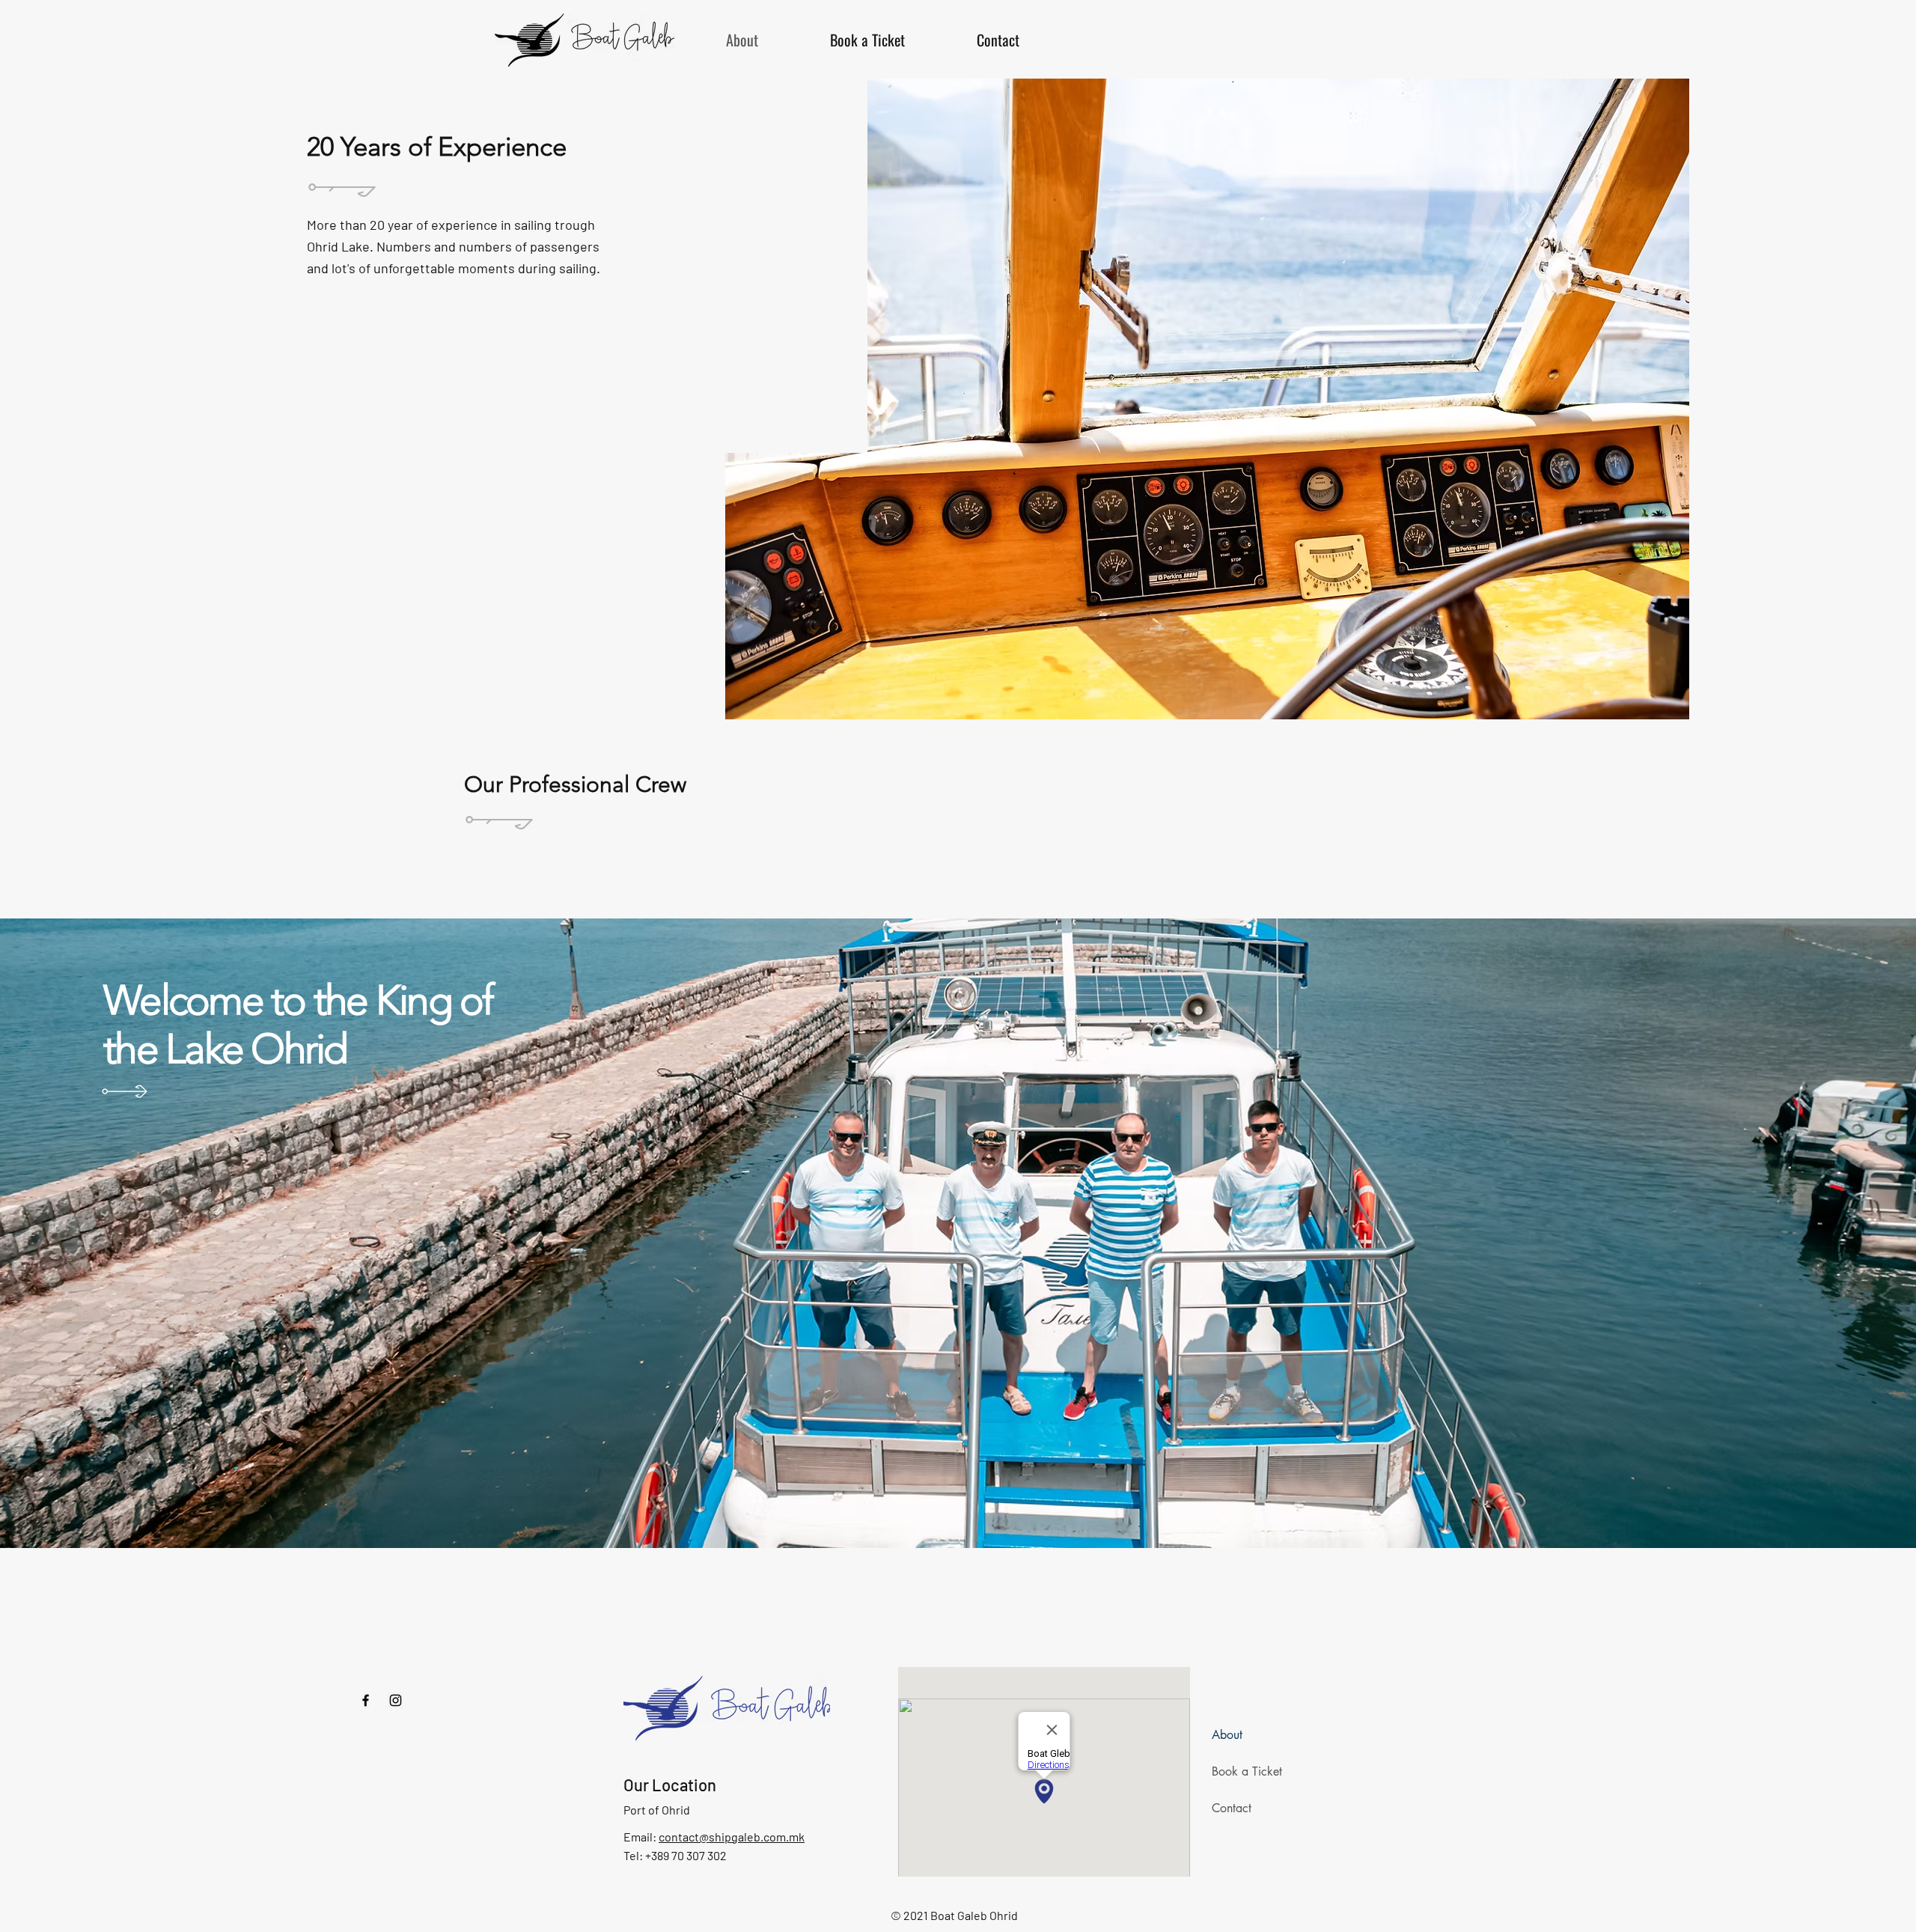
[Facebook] (366, 1700)
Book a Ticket (1247, 1771)
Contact (1232, 1808)
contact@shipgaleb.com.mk (732, 1837)
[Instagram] (396, 1700)
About (1227, 1735)
